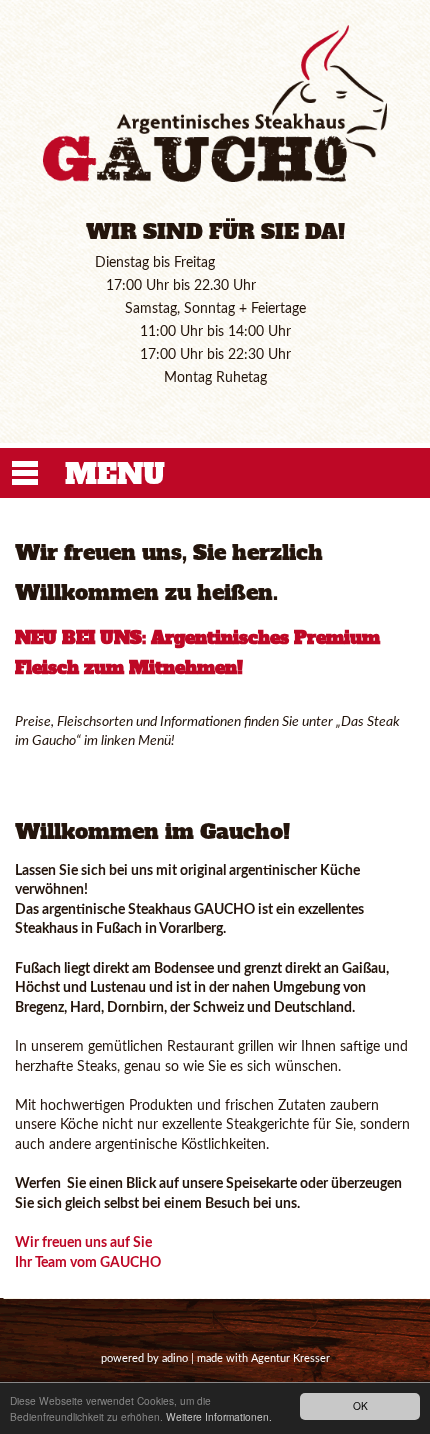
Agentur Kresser (290, 1358)
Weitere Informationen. (219, 1416)
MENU (115, 474)
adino (175, 1358)
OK (360, 1405)
